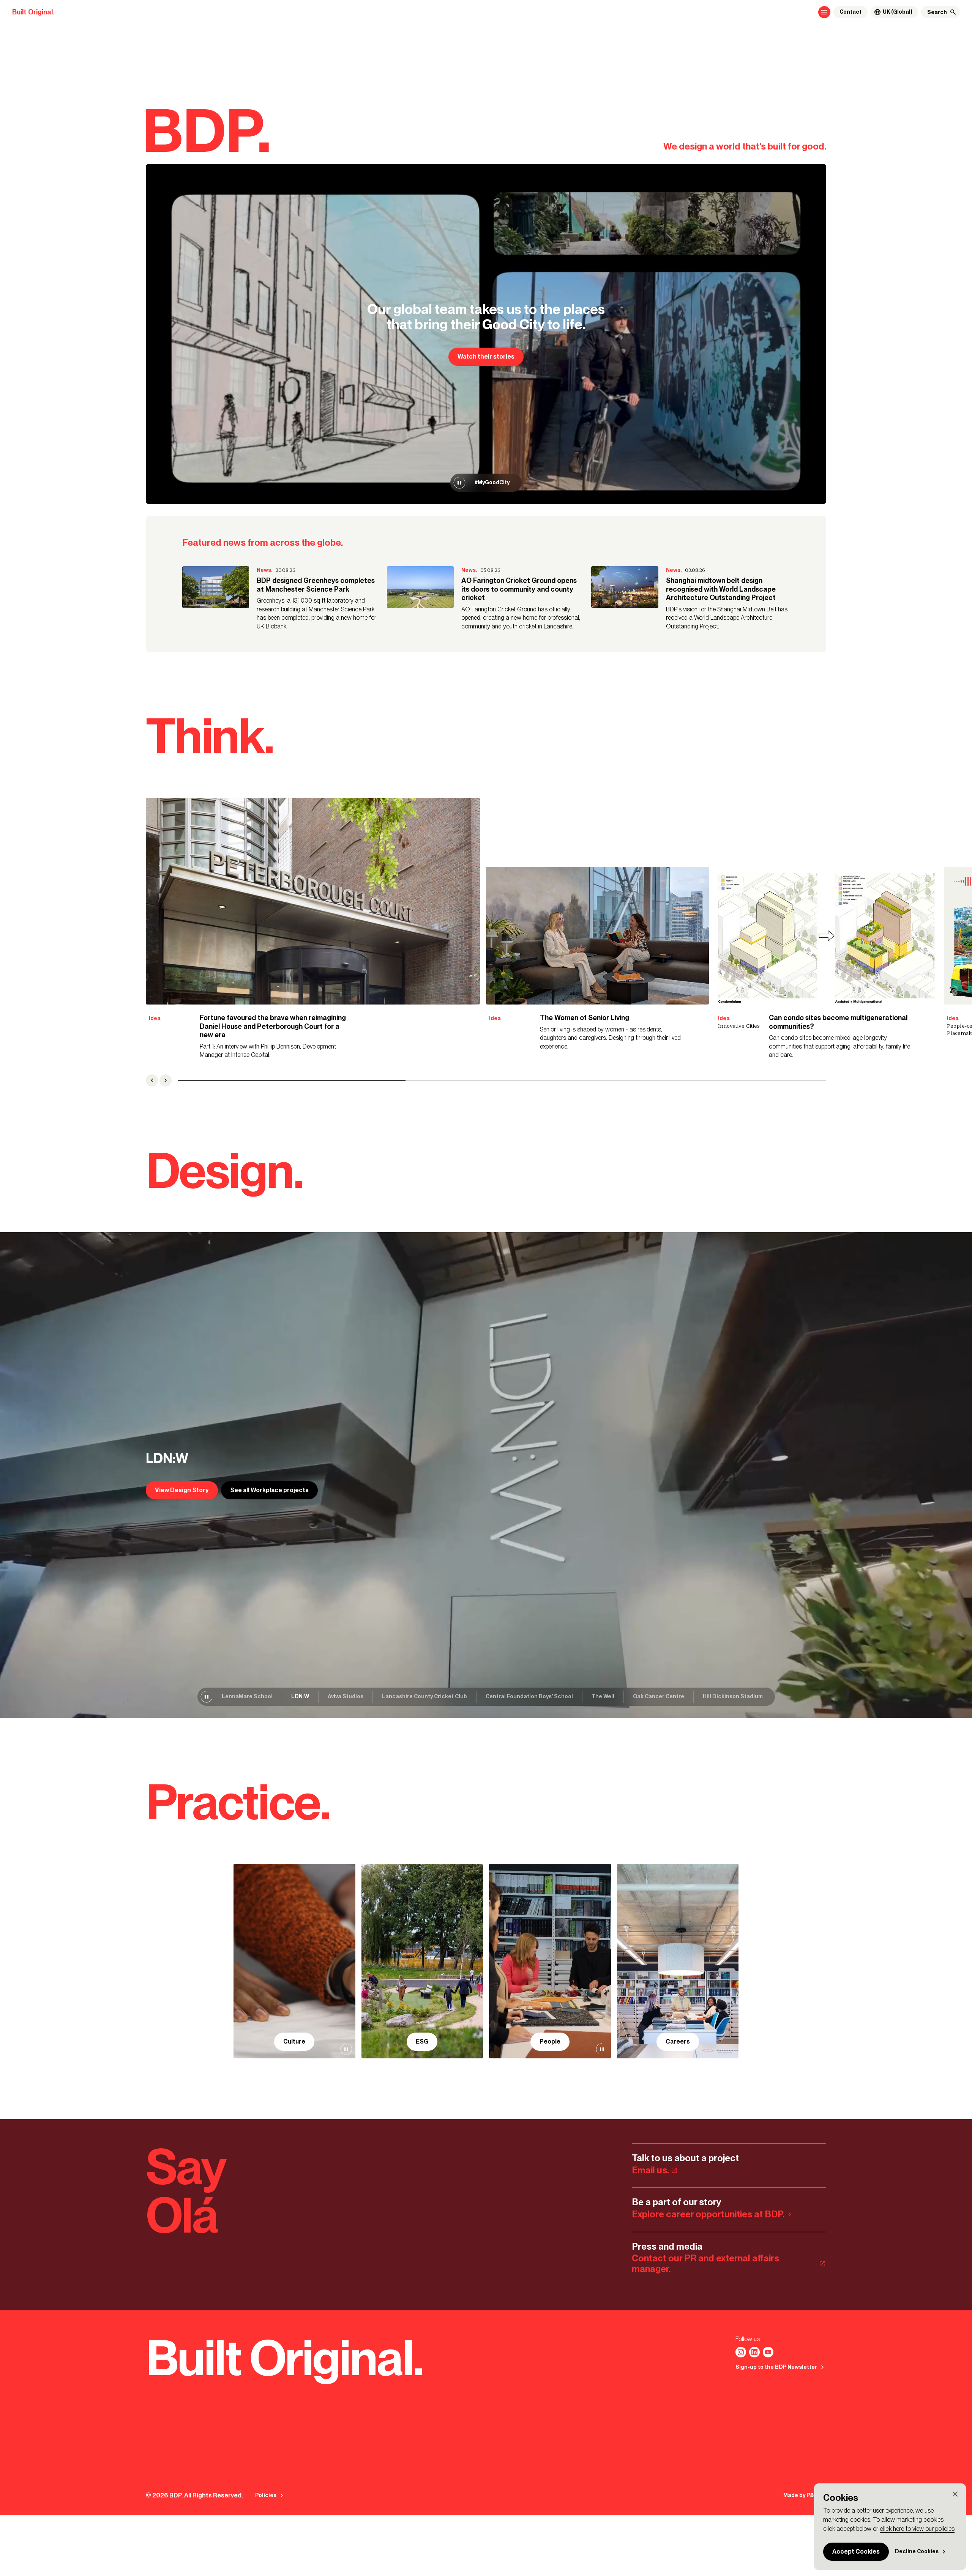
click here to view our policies (917, 2529)
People (550, 2041)
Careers (678, 2041)
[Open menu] (824, 12)
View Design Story (182, 1490)
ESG (422, 2041)
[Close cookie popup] (955, 2494)
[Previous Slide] (152, 1080)
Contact (850, 12)
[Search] (953, 12)
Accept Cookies (856, 2552)
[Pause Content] (459, 483)
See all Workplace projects (269, 1490)
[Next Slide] (166, 1080)
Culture (294, 2041)
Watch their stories (486, 357)
